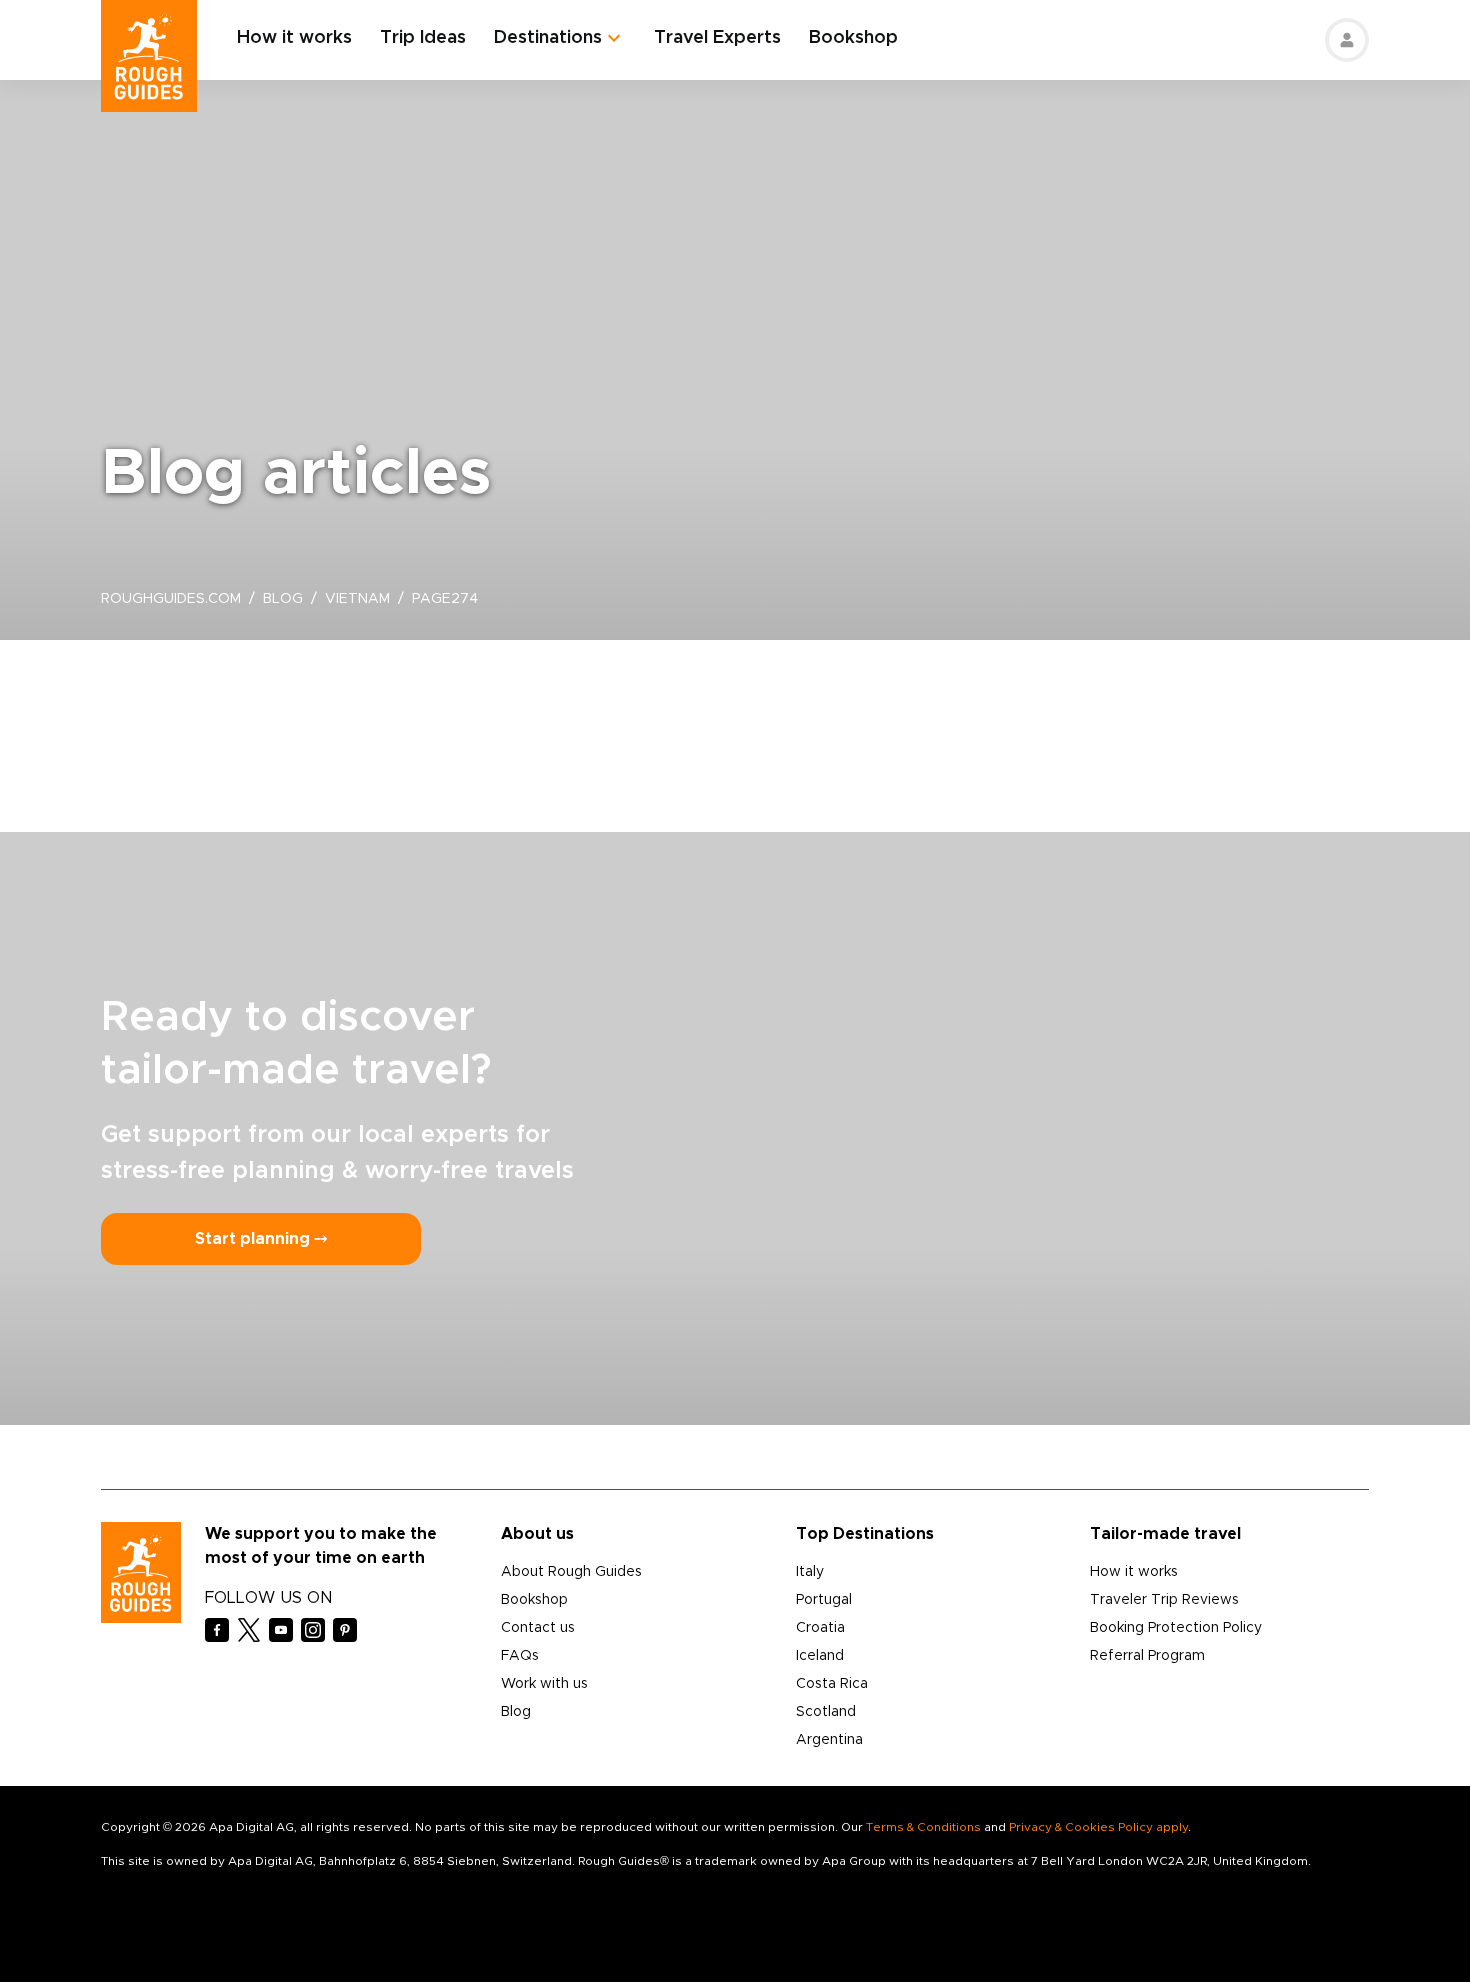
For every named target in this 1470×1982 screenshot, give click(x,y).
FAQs (520, 1656)
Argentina (829, 1740)
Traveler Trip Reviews (1164, 1600)
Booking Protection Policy (1176, 1628)
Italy (810, 1572)
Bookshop (853, 38)
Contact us (538, 1628)
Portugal (824, 1600)
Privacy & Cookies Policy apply (1098, 1827)
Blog (516, 1712)
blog (283, 599)
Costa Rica (832, 1684)
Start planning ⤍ (261, 1239)
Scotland (826, 1712)
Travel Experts (717, 38)
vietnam (357, 599)
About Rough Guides (571, 1572)
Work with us (544, 1684)
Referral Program (1147, 1656)
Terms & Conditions (923, 1827)
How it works (294, 38)
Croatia (820, 1628)
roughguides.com (171, 599)
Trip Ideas (423, 38)
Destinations (548, 38)
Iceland (820, 1656)
